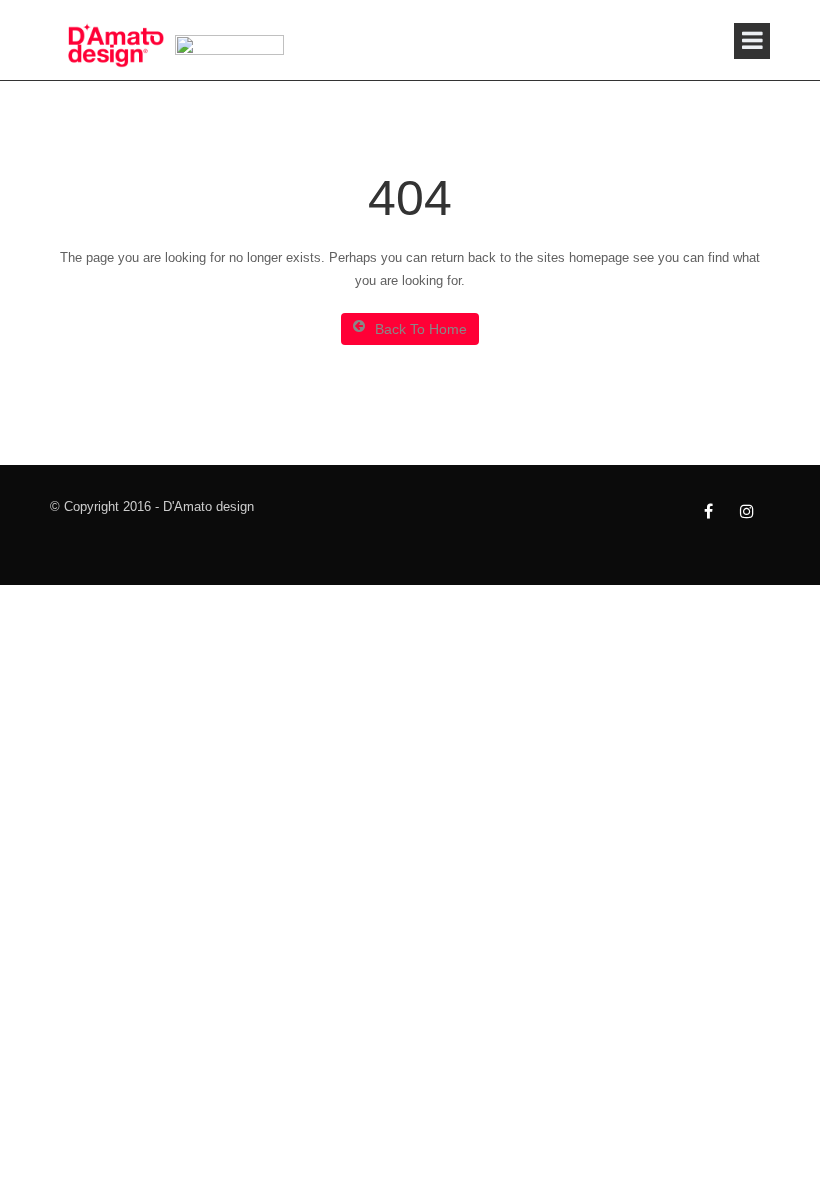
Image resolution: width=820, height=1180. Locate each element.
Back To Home (421, 329)
